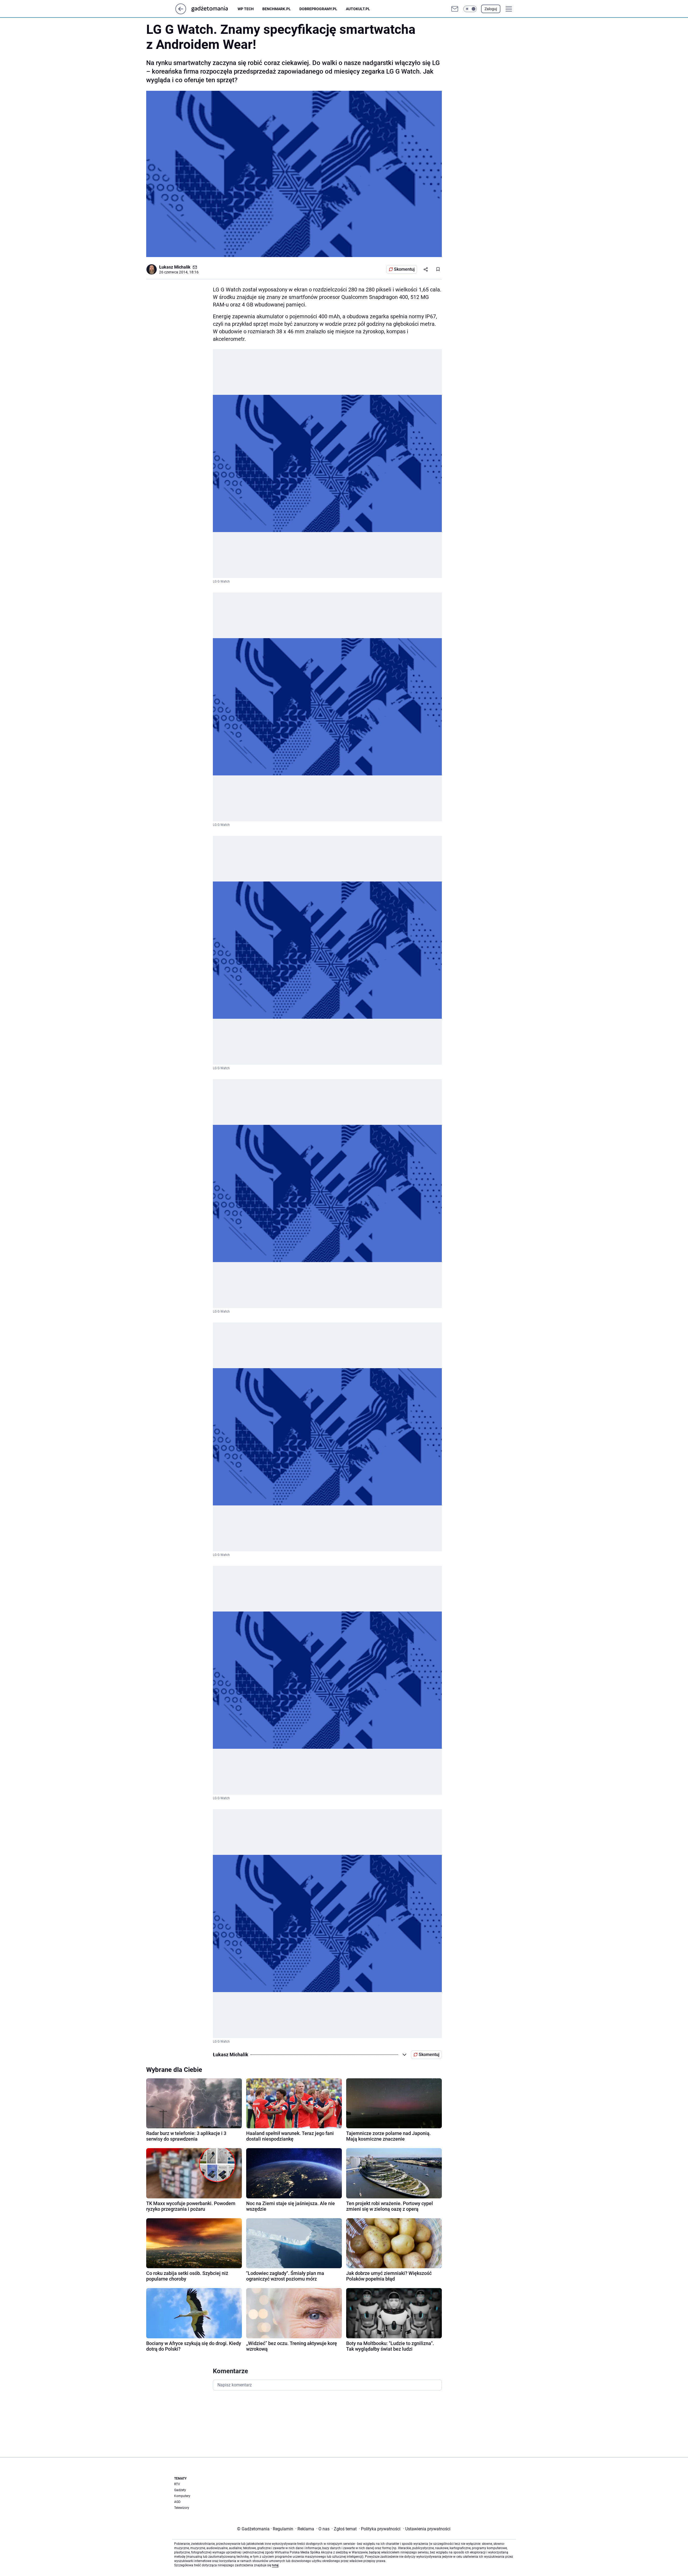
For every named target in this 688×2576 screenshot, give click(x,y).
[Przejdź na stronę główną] (181, 13)
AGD (177, 2502)
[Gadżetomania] (214, 9)
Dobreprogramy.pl (318, 9)
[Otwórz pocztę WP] (455, 9)
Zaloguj (491, 9)
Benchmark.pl (277, 9)
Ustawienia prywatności (427, 2529)
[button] (470, 9)
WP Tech (246, 9)
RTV (177, 2484)
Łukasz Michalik (175, 267)
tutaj (275, 2565)
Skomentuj (404, 269)
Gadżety (180, 2490)
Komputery (182, 2496)
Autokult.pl (358, 9)
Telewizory (182, 2508)
